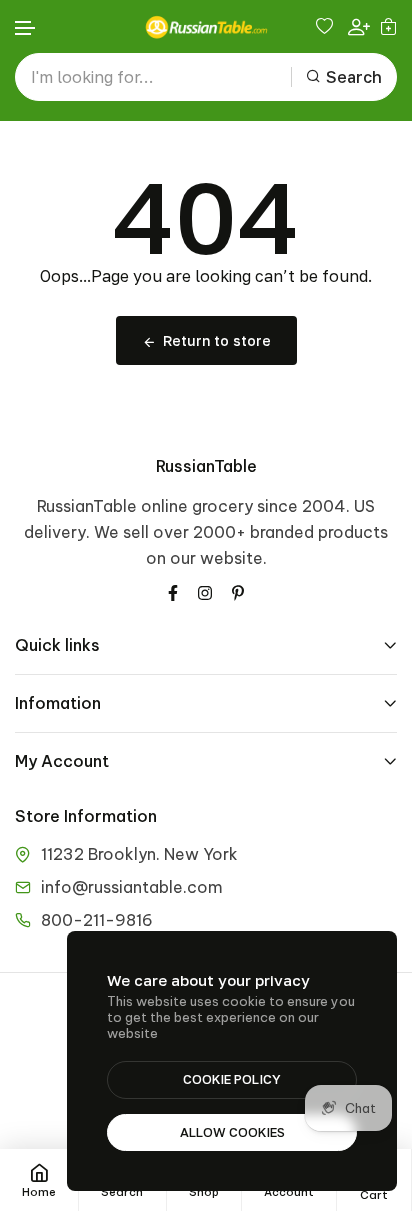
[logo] (206, 27)
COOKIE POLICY (232, 1079)
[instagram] (205, 592)
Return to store (217, 340)
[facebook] (173, 592)
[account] (359, 26)
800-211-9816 (97, 920)
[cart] (388, 26)
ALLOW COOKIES (232, 1132)
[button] (26, 28)
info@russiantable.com (132, 887)
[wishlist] (327, 26)
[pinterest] (238, 592)
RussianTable (206, 466)
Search (354, 77)
